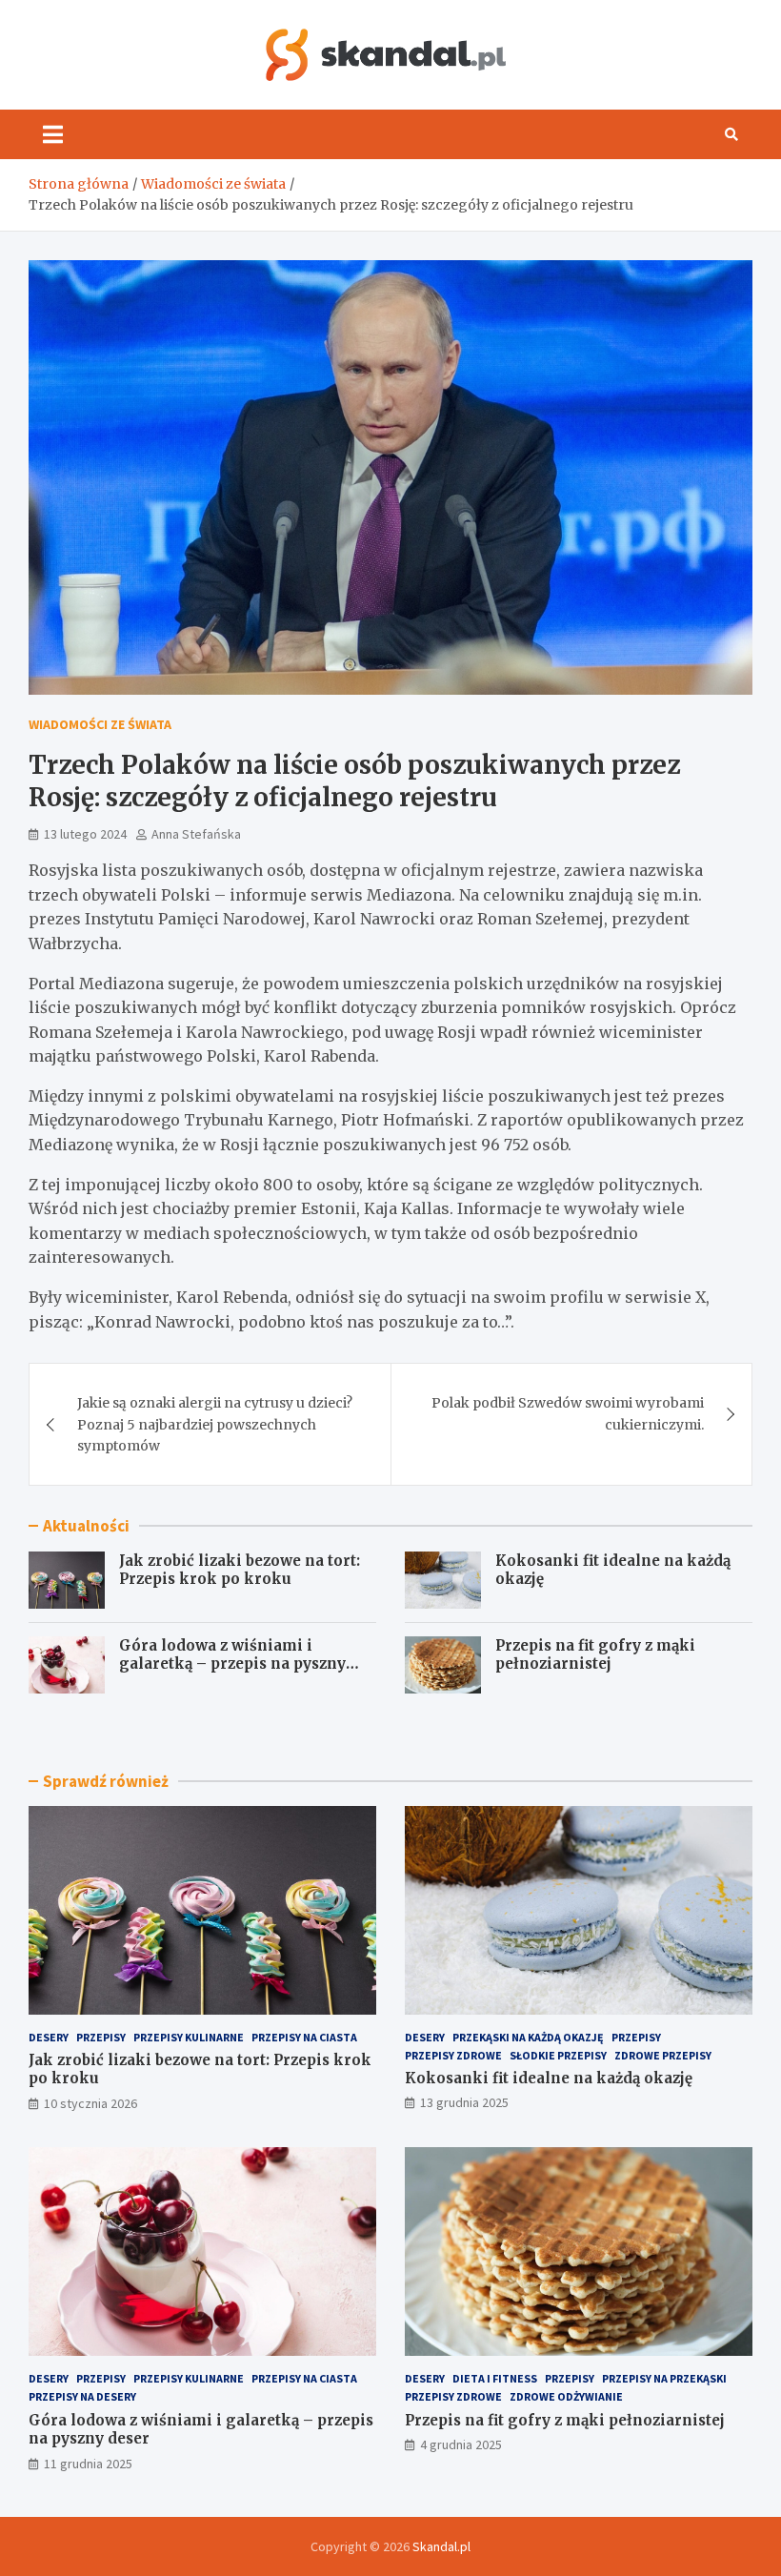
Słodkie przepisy (558, 2055)
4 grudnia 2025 (461, 2444)
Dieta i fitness (495, 2378)
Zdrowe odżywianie (566, 2396)
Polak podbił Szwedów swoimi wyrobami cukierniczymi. (568, 1413)
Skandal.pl (441, 2546)
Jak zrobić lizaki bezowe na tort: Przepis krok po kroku (240, 1570)
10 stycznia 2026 (90, 2103)
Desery (49, 2037)
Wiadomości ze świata (100, 724)
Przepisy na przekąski (664, 2378)
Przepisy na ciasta (304, 2037)
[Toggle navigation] (53, 134)
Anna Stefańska (196, 834)
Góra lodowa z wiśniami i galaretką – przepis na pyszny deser (232, 1664)
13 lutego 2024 (85, 834)
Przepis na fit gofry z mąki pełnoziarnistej (595, 1655)
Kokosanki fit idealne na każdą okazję (549, 2078)
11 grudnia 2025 (88, 2464)
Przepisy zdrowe (453, 2055)
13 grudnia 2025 (464, 2102)
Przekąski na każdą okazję (528, 2037)
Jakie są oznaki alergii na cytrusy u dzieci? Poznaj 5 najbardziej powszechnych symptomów (215, 1424)
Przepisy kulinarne (189, 2037)
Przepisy (101, 2037)
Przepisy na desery (82, 2396)
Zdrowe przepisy (663, 2055)
